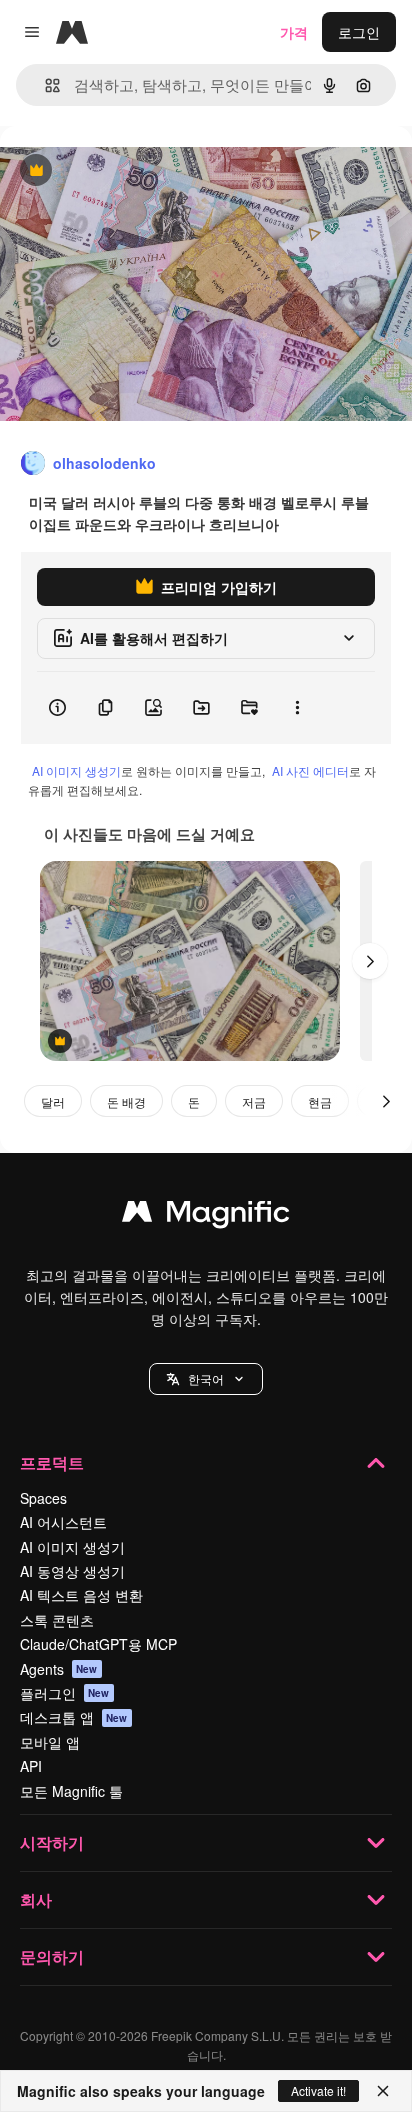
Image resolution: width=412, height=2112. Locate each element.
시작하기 (52, 1842)
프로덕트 (52, 1462)
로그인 (359, 32)
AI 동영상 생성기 (72, 1571)
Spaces (43, 1498)
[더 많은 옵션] (297, 708)
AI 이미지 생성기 (76, 770)
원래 (115, 171)
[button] (206, 1379)
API (31, 1766)
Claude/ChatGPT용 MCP (98, 1644)
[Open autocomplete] (44, 85)
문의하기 (52, 1956)
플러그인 (65, 1693)
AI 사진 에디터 (310, 770)
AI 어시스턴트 (63, 1522)
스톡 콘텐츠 (57, 1620)
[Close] (383, 2091)
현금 (320, 1101)
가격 (294, 32)
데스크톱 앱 (74, 1717)
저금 (254, 1101)
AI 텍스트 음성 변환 (81, 1595)
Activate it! (318, 2090)
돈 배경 (126, 1101)
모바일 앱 (50, 1742)
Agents (59, 1669)
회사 (36, 1899)
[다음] (370, 961)
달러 (53, 1101)
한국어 (206, 1378)
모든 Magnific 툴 (71, 1791)
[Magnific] (206, 1216)
